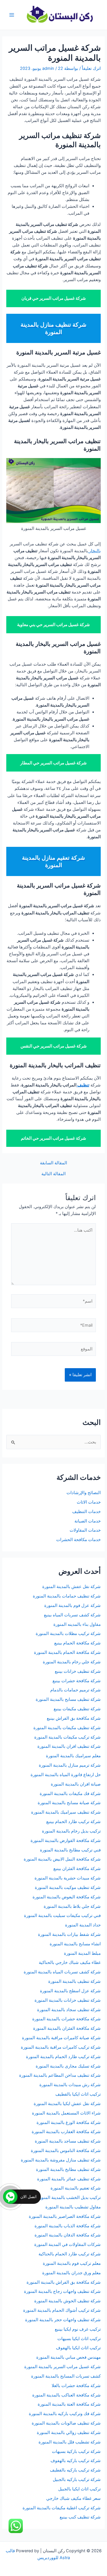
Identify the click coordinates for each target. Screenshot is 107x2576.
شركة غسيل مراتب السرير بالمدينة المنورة (62, 2367)
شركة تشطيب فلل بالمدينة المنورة (70, 2442)
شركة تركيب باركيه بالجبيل (77, 2480)
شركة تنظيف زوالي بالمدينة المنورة (69, 2433)
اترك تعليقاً (91, 68)
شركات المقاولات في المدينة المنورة (67, 2244)
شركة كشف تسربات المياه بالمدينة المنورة (62, 1972)
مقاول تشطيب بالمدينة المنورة (73, 2207)
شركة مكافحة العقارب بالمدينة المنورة (66, 2132)
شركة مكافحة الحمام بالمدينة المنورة (67, 1652)
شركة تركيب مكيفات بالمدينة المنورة (67, 1737)
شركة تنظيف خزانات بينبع (78, 1671)
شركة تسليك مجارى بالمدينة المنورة (68, 2066)
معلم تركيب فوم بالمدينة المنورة (72, 2263)
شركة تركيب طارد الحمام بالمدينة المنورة (63, 2057)
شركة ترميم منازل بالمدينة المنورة (70, 1765)
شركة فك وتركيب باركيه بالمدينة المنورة (65, 2414)
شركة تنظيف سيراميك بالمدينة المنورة (66, 1812)
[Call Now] (10, 2197)
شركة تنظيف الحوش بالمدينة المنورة (67, 2301)
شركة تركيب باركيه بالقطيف (75, 2470)
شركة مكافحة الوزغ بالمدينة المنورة (69, 2123)
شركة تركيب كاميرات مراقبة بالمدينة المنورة (61, 2047)
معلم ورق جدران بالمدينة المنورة (71, 2273)
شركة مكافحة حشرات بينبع (76, 1681)
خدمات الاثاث (89, 1502)
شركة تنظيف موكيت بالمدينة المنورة (68, 1887)
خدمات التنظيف (86, 1512)
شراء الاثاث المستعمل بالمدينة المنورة (66, 2113)
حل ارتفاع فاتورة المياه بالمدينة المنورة (66, 1775)
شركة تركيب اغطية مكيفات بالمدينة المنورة (62, 2508)
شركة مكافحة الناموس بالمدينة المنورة (66, 2151)
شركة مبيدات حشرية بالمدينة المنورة (68, 1878)
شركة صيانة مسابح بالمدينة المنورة (69, 1803)
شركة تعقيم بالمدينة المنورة (76, 2188)
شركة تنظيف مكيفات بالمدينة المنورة (67, 1728)
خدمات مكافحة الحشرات (78, 1540)
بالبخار (94, 551)
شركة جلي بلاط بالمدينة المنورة (72, 1906)
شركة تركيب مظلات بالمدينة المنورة (68, 1634)
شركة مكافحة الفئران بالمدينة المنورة (67, 2028)
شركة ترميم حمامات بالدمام (75, 1690)
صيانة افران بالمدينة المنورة (76, 1784)
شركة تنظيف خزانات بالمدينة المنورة (68, 2000)
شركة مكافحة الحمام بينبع (77, 1643)
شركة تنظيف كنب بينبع (80, 2517)
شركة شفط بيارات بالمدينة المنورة (69, 1934)
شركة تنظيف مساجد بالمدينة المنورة (68, 2141)
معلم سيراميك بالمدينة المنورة (73, 1756)
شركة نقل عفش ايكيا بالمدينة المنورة (67, 2104)
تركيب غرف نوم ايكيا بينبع (78, 2329)
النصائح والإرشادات (84, 1493)
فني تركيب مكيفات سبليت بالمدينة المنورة (62, 1916)
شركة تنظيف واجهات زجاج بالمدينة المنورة (62, 2291)
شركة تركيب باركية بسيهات (76, 2451)
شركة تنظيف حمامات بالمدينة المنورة (67, 1596)
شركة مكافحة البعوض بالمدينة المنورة (67, 1897)
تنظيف (83, 1085)
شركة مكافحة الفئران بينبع (77, 1869)
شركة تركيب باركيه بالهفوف (76, 2461)
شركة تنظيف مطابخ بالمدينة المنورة (68, 2169)
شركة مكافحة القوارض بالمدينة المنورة (65, 1841)
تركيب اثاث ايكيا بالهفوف (78, 2348)
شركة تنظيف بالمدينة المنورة (74, 1981)
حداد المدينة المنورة (83, 1925)
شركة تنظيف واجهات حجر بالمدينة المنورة (63, 2320)
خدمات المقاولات (85, 1530)
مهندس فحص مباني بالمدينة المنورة (68, 2357)
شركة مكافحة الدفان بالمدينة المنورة (68, 2235)
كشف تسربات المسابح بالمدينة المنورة (66, 2376)
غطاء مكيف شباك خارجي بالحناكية (70, 1962)
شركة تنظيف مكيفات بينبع (77, 1709)
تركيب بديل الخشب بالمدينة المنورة (69, 2198)
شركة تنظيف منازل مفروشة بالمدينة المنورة (61, 2160)
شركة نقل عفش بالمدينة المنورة (71, 1587)
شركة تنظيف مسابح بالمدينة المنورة (68, 1699)
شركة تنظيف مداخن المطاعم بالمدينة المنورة (60, 2075)
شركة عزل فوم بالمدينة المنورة (72, 1605)
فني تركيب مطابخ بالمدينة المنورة (70, 1850)
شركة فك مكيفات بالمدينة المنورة (70, 1794)
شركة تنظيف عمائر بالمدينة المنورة (69, 2179)
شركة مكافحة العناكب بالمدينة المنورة (66, 2395)
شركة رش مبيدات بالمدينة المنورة (70, 2085)
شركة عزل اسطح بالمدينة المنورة (70, 1991)
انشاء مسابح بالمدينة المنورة (75, 1944)
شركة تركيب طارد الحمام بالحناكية (70, 2254)
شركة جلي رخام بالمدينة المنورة (72, 1662)
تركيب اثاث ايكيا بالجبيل (79, 2489)
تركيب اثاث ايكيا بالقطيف (78, 2094)
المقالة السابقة (53, 1163)
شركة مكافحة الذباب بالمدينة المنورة (68, 2226)
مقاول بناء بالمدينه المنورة (77, 1624)
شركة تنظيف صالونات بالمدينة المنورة (66, 2423)
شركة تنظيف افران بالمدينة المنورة (69, 1746)
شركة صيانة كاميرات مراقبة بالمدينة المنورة (61, 2038)
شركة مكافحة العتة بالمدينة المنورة (69, 2404)
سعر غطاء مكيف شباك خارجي (73, 2498)
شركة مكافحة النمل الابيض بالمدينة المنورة (62, 1859)
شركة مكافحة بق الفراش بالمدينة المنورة (64, 2282)
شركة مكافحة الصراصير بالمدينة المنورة (65, 2216)
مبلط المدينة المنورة (82, 1953)
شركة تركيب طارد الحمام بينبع (73, 1822)
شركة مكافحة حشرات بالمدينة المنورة (66, 2019)
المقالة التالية (53, 1174)
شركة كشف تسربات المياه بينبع (72, 1615)
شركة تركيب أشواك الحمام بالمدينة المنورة (62, 2310)
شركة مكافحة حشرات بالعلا (76, 2386)
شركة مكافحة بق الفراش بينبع (74, 1718)
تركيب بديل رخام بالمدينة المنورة (71, 1831)
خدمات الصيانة (88, 1521)
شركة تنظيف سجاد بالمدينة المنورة (69, 2010)
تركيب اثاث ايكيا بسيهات (79, 2339)
